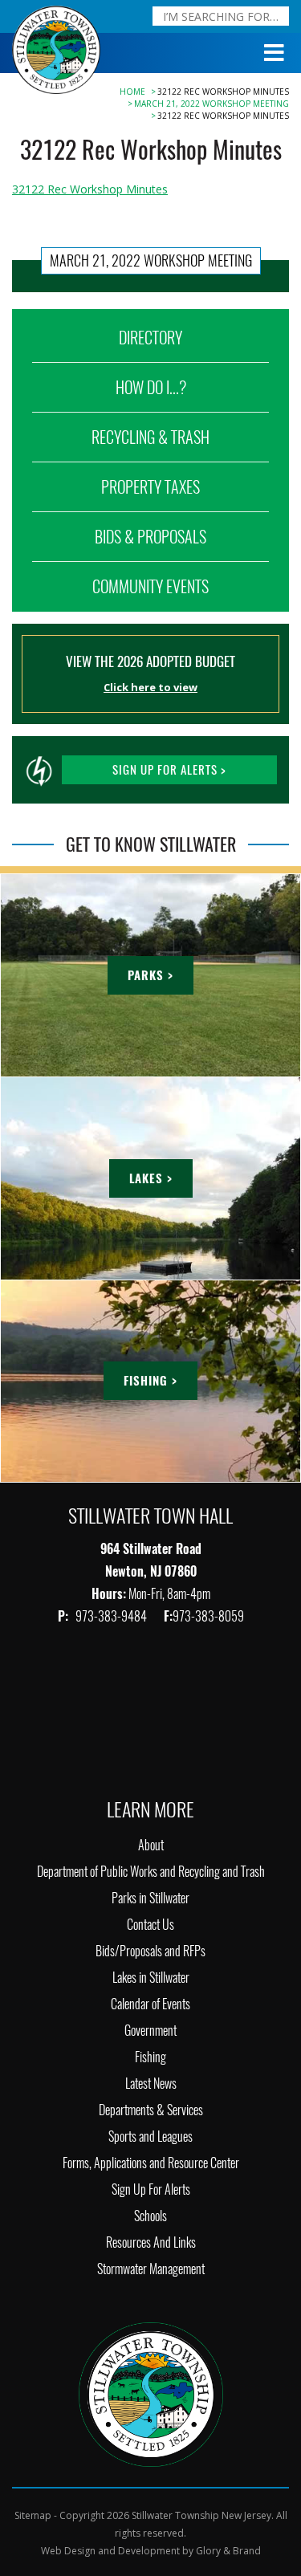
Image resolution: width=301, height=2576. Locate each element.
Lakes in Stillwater (151, 1978)
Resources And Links (151, 2242)
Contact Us (150, 1925)
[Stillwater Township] (151, 2393)
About (151, 1845)
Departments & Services (151, 2110)
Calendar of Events (150, 2004)
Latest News (151, 2084)
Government (150, 2031)
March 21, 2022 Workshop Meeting (212, 104)
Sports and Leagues (150, 2136)
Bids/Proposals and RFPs (150, 1951)
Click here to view (150, 687)
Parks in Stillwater (150, 1898)
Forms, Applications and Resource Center (151, 2163)
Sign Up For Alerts (151, 2189)
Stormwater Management (151, 2269)
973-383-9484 (112, 1616)
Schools (150, 2216)
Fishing (150, 2057)
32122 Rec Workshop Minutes (90, 189)
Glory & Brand (228, 2551)
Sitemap (33, 2515)
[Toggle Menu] (275, 53)
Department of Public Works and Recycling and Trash (151, 1872)
